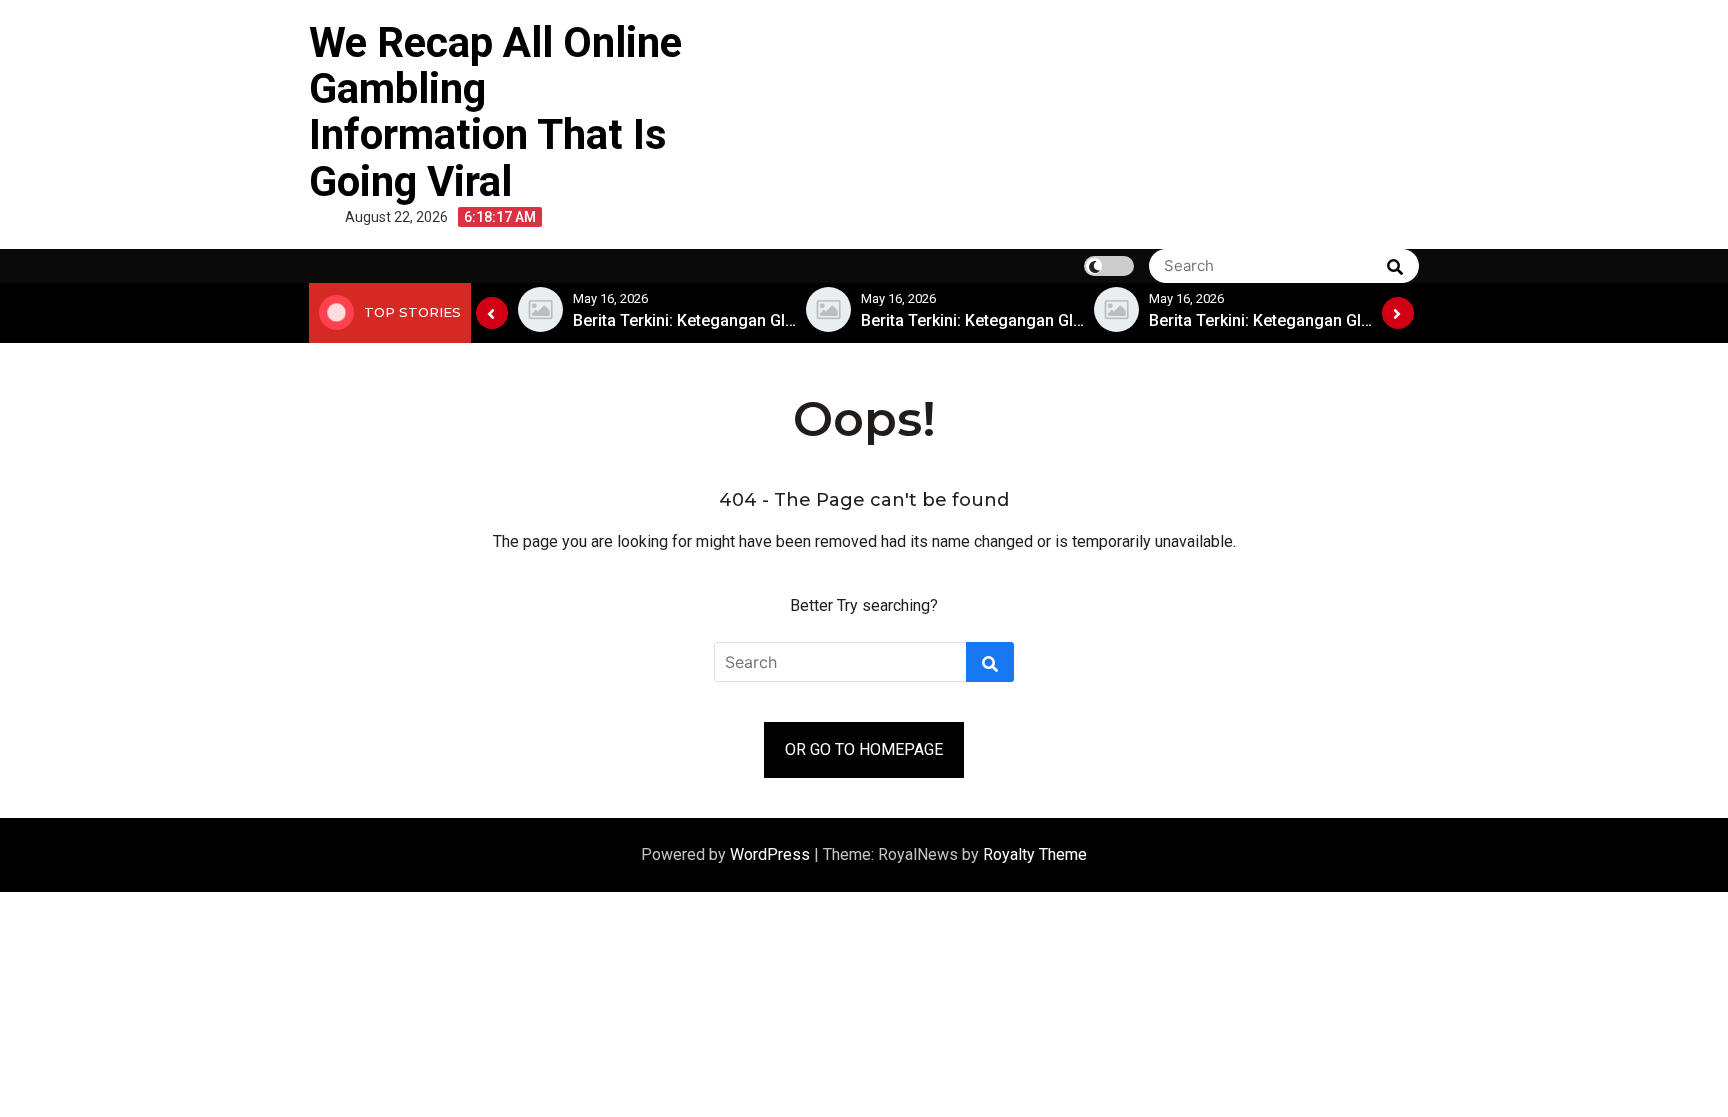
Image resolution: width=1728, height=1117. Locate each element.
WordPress (772, 854)
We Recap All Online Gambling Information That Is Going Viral (495, 112)
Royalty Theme (1035, 854)
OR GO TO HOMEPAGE (864, 749)
